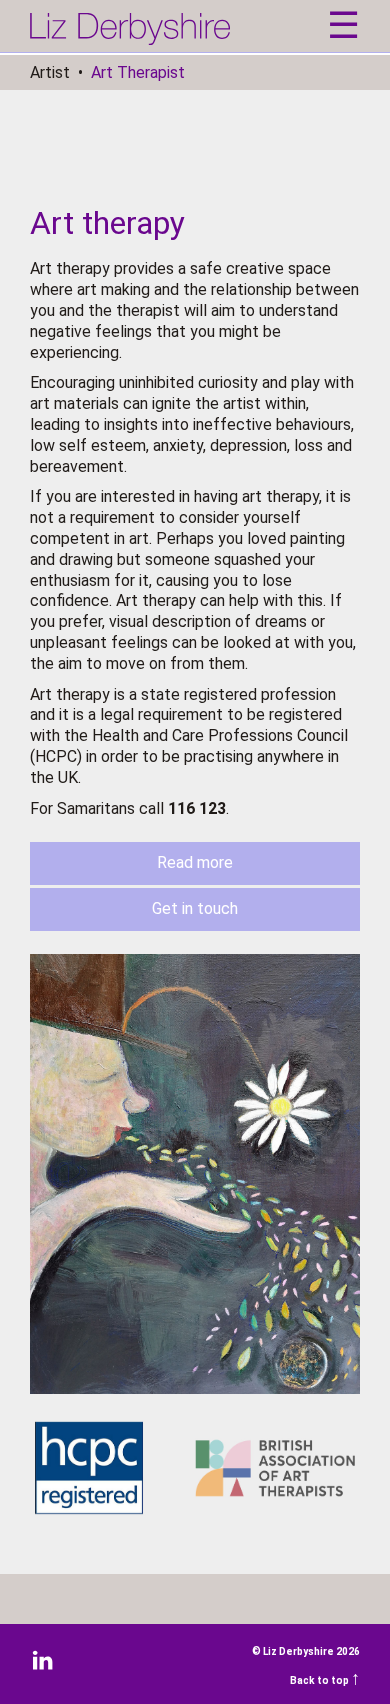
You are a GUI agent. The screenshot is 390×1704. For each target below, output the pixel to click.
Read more (195, 862)
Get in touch (195, 908)
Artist (50, 72)
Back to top (325, 1680)
